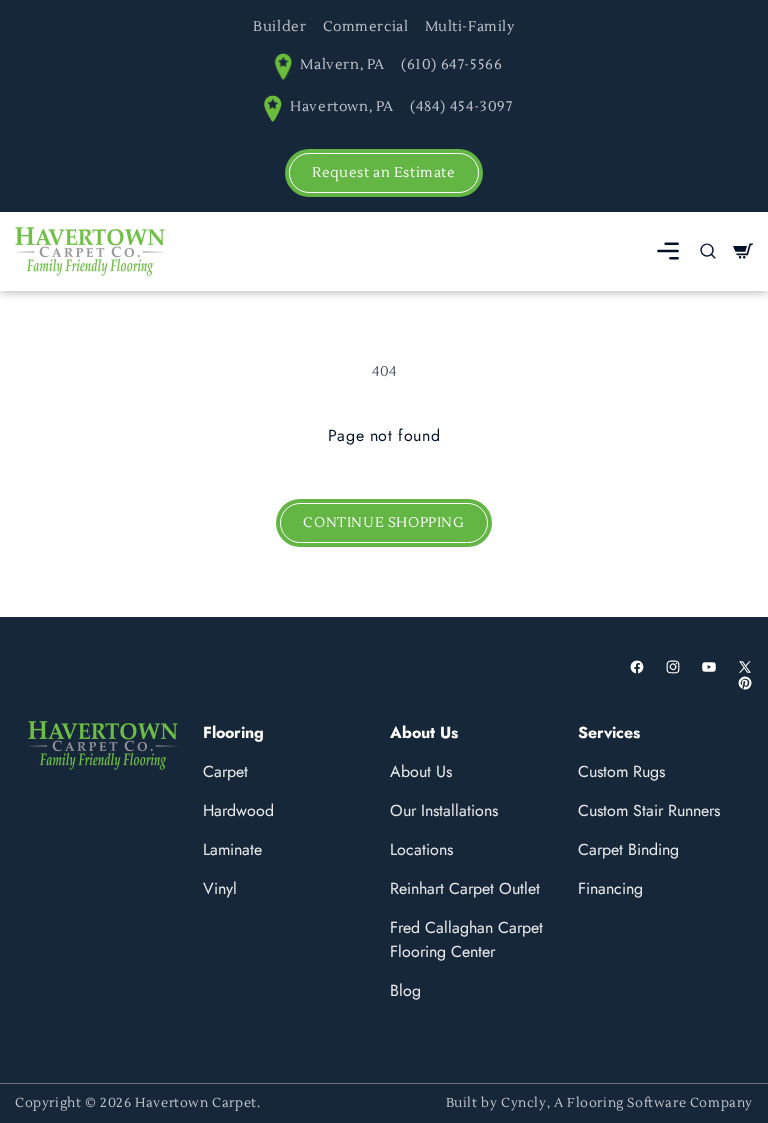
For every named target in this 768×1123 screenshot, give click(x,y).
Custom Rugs (621, 771)
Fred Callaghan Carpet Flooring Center (466, 939)
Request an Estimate (383, 173)
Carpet (225, 771)
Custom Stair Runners (649, 810)
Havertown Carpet (196, 1103)
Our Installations (444, 810)
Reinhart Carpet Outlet (465, 888)
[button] (668, 251)
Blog (405, 990)
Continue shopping (383, 523)
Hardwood (238, 810)
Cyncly (524, 1103)
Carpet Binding (628, 849)
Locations (421, 849)
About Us (421, 771)
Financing (610, 888)
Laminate (232, 849)
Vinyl (220, 888)
